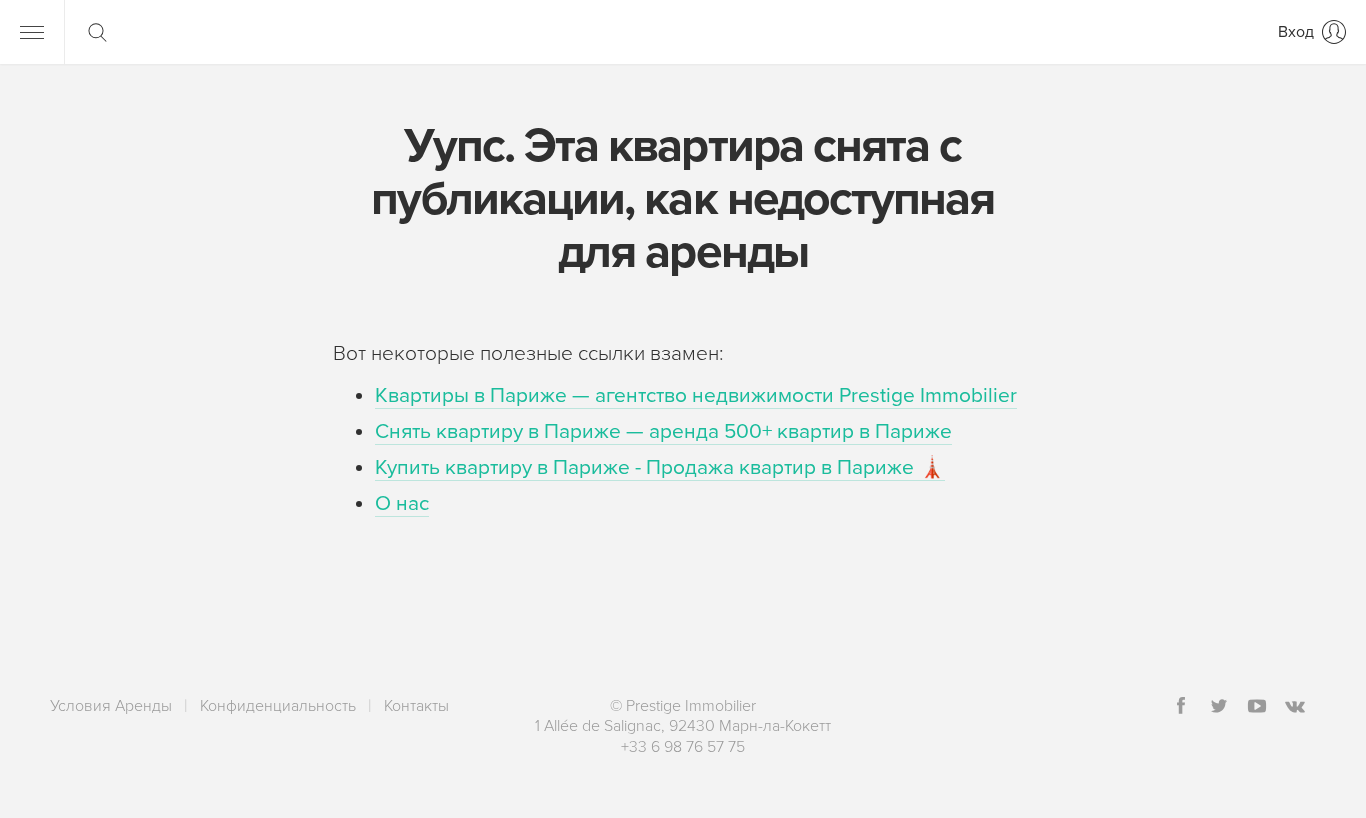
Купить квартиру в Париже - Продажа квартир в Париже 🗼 (660, 467)
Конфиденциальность (278, 706)
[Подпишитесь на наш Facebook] (1181, 707)
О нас (402, 503)
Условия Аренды (111, 706)
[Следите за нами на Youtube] (1257, 707)
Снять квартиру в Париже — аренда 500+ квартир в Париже (663, 431)
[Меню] (32, 32)
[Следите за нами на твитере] (1219, 707)
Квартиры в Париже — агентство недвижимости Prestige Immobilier (696, 395)
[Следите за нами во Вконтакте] (1295, 707)
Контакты (416, 706)
